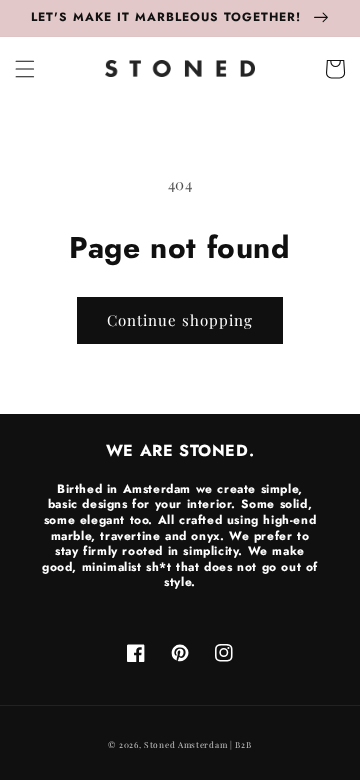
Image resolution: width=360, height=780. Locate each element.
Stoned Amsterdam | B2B (197, 744)
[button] (25, 69)
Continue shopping (180, 320)
